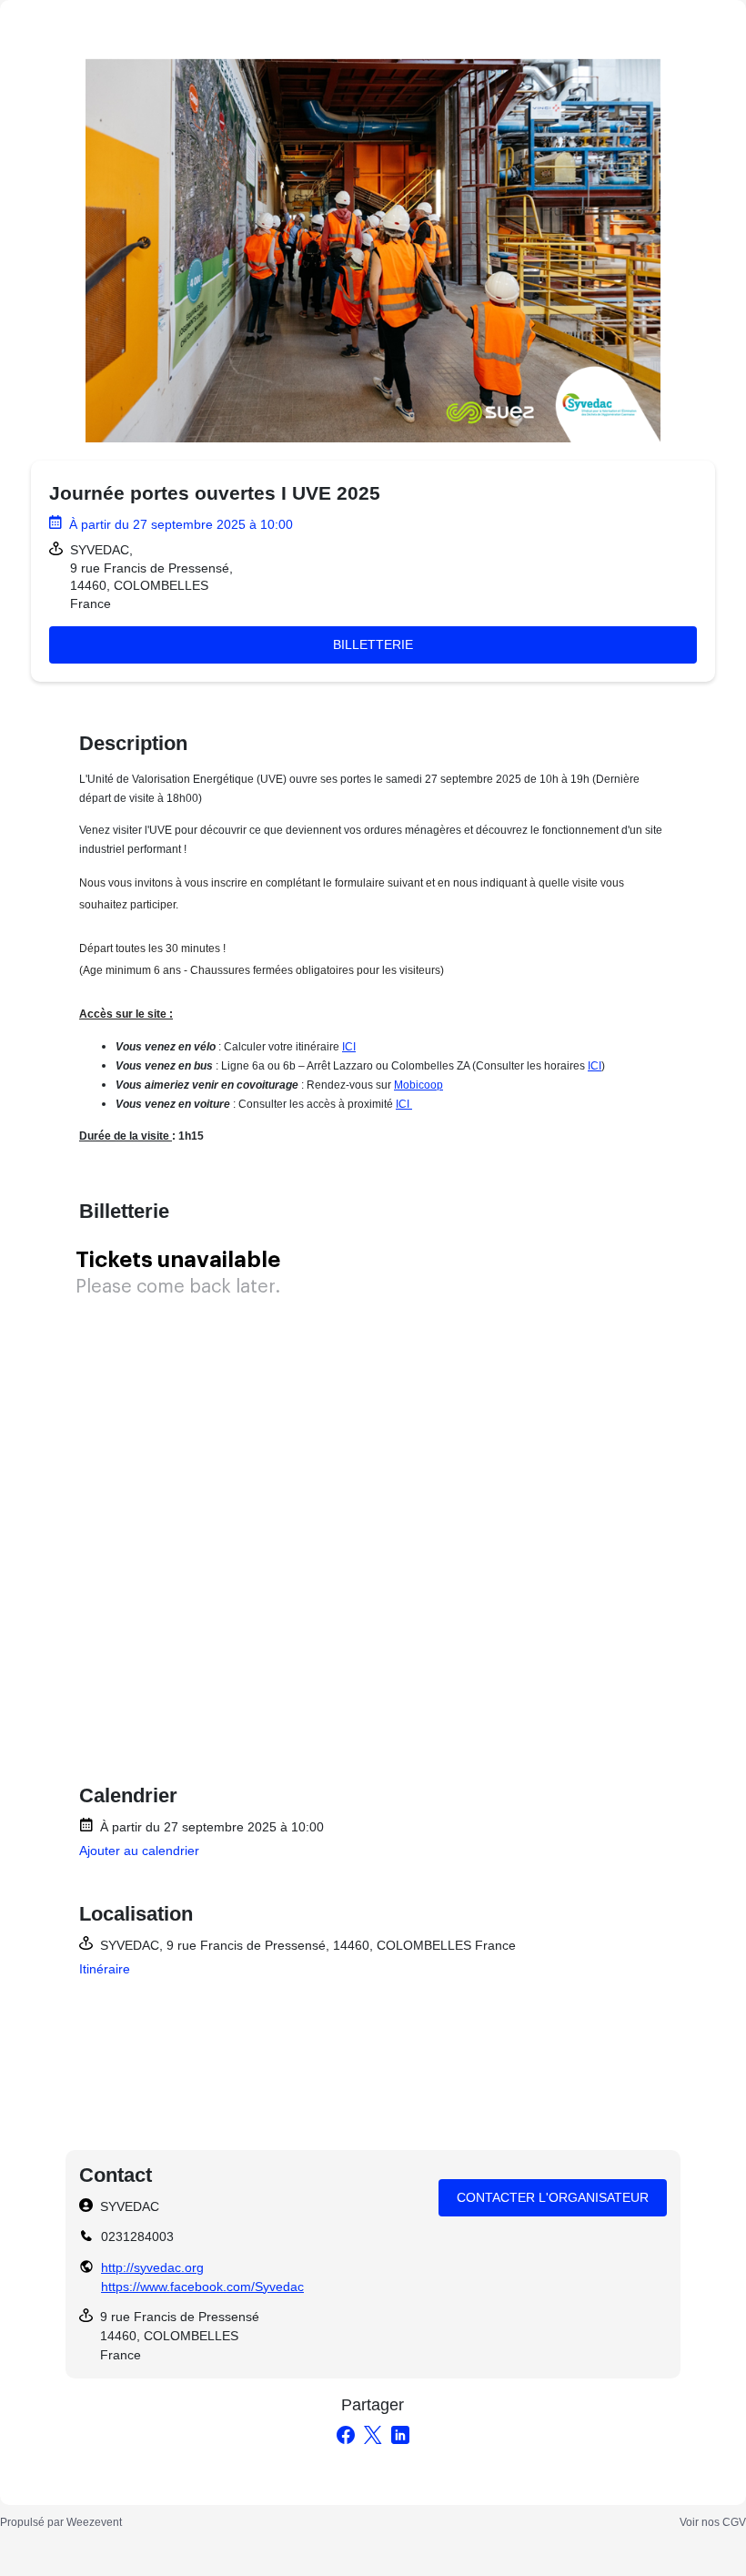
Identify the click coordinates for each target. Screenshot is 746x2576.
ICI (349, 1047)
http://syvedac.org (152, 2267)
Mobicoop (418, 1085)
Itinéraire (105, 1969)
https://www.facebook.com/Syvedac (202, 2287)
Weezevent (94, 2522)
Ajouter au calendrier (139, 1851)
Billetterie (373, 644)
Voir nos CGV (713, 2522)
